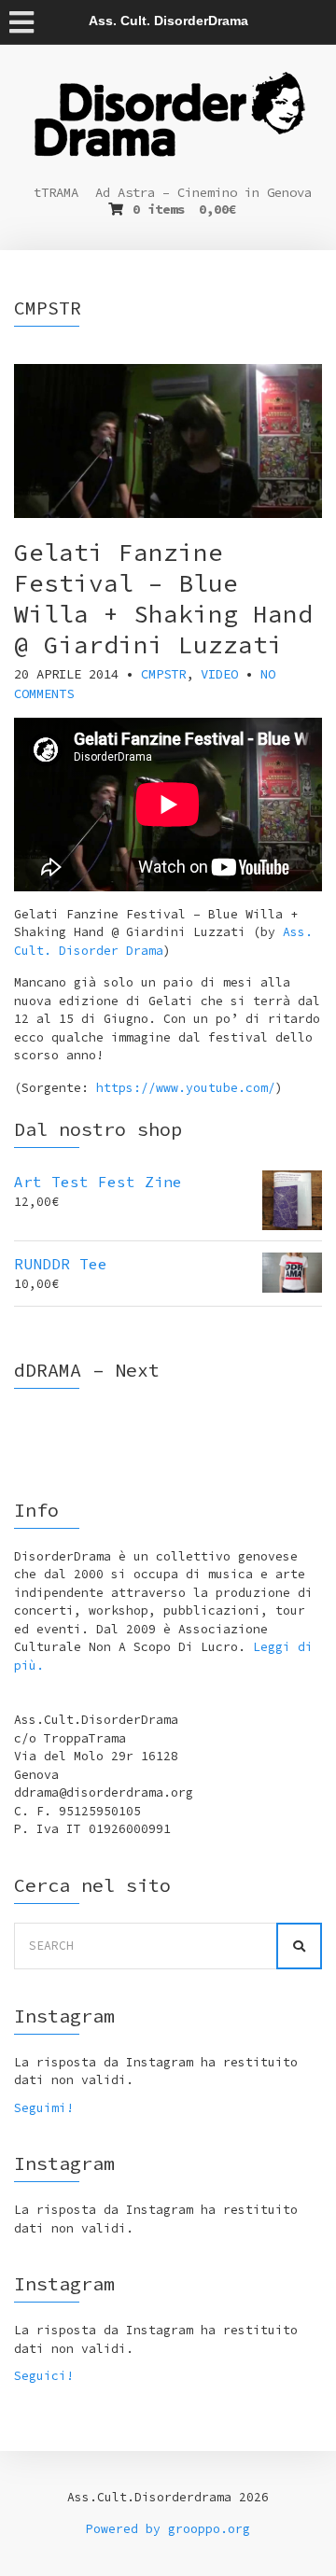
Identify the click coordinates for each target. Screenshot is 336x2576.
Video (219, 674)
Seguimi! (44, 2108)
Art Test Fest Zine (98, 1182)
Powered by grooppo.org (168, 2529)
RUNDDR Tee (61, 1264)
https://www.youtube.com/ (186, 1088)
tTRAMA (56, 192)
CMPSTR (163, 674)
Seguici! (44, 2376)
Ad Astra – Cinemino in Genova (203, 192)
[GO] (299, 1946)
